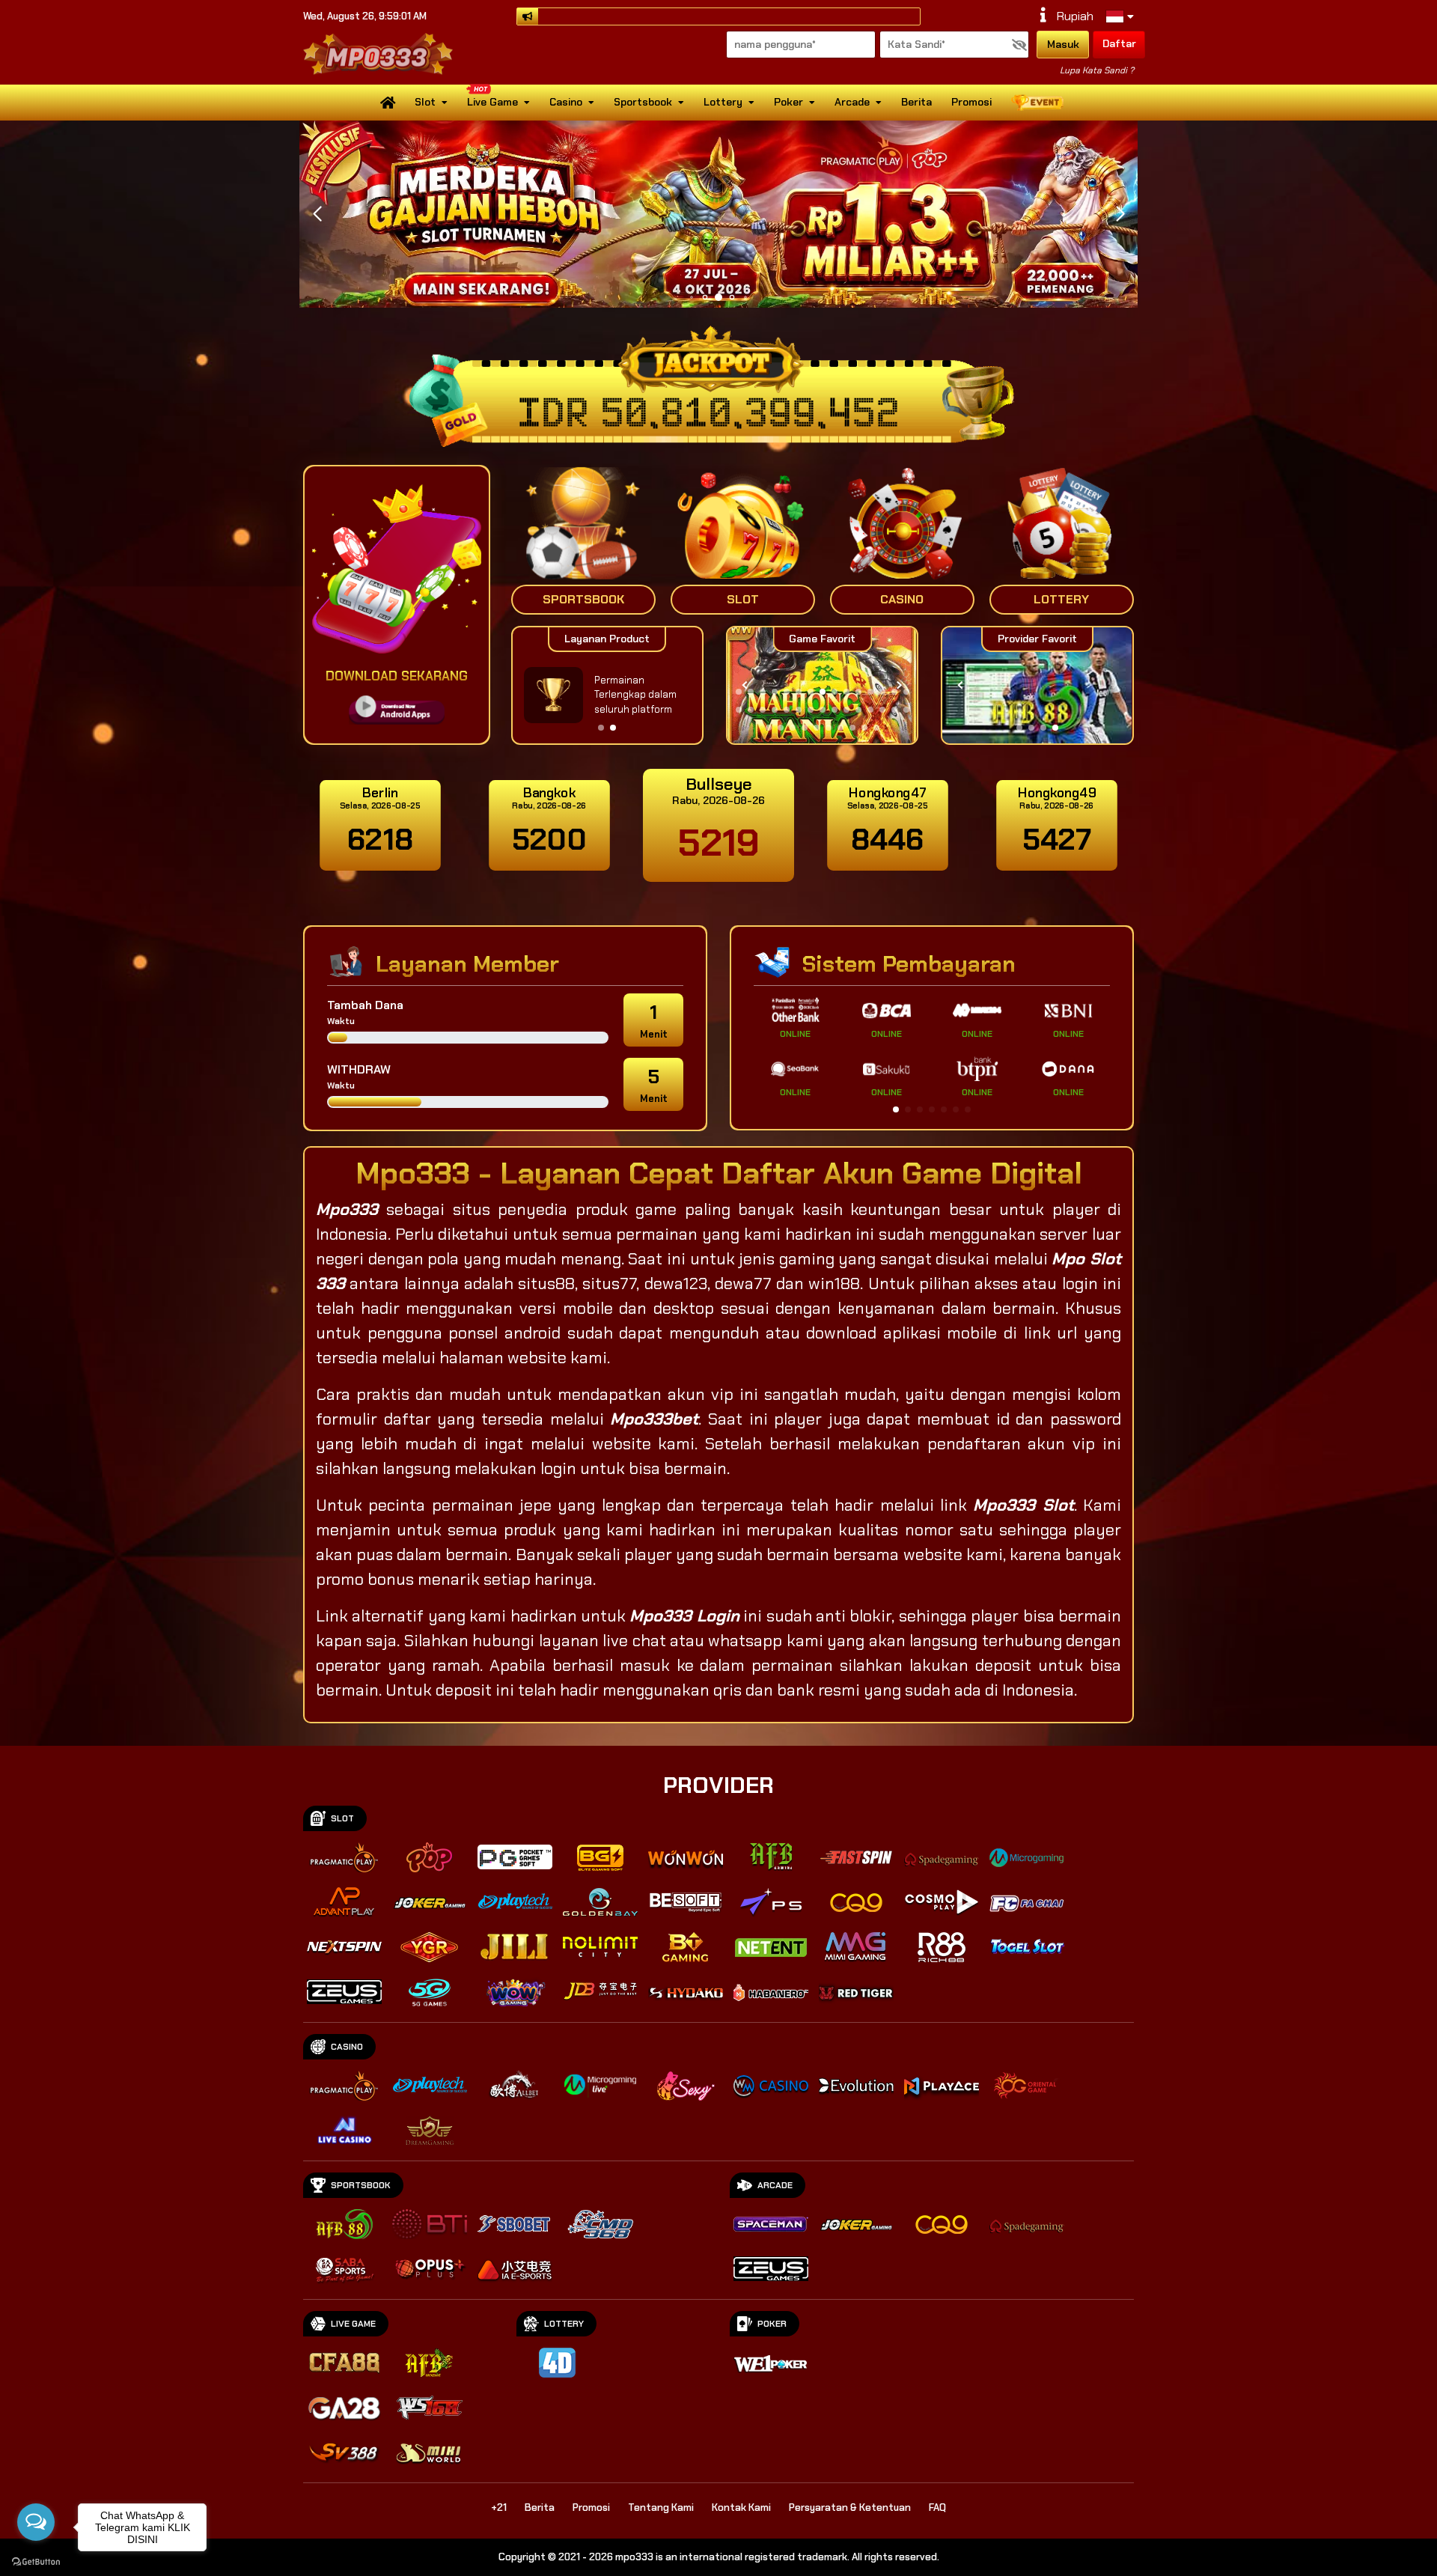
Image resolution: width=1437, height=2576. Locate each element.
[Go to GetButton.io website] (36, 2561)
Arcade (852, 102)
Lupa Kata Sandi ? (1097, 70)
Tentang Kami (661, 2508)
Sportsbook (643, 102)
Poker (788, 102)
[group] (1037, 685)
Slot (425, 102)
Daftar (1119, 43)
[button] (1120, 214)
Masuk (1063, 44)
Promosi (971, 102)
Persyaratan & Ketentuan (850, 2508)
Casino (566, 102)
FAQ (937, 2508)
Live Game (492, 102)
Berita (916, 102)
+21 (499, 2508)
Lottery (723, 102)
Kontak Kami (741, 2508)
